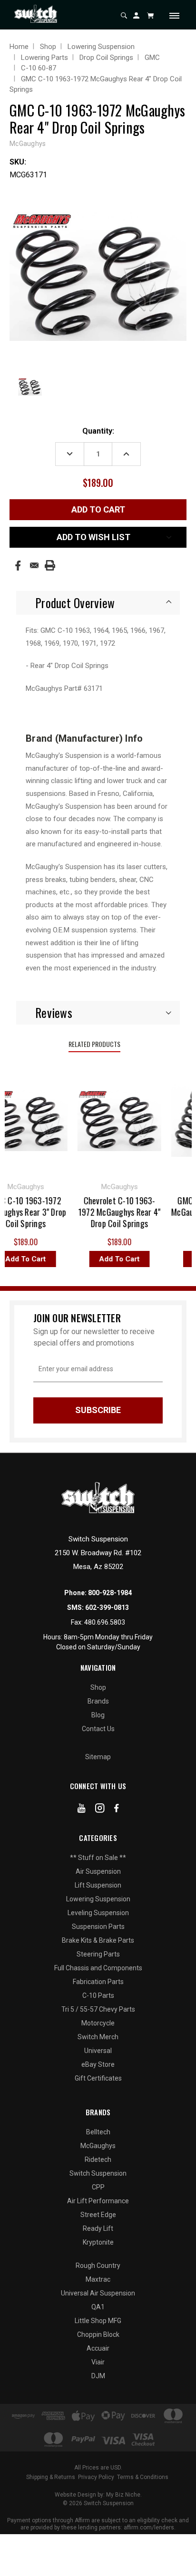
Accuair (98, 2348)
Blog (98, 1715)
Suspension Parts (98, 1927)
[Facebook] (18, 566)
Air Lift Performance (98, 2201)
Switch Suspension (98, 2173)
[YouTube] (82, 1810)
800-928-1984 (110, 1593)
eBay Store (98, 2064)
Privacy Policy (96, 2477)
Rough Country (98, 2266)
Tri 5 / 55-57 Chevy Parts (98, 2009)
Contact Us (98, 1729)
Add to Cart (113, 1259)
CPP (98, 2187)
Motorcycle (98, 2023)
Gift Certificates (98, 2078)
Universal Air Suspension (98, 2293)
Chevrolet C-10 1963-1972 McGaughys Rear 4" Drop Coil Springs (113, 1212)
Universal (98, 2051)
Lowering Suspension (98, 1899)
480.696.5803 (105, 1622)
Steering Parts (98, 1954)
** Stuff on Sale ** (98, 1858)
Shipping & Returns (51, 2477)
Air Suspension (98, 1871)
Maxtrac (98, 2279)
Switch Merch (98, 2037)
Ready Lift (98, 2228)
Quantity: (98, 431)
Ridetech (98, 2160)
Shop (98, 1687)
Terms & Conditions (143, 2477)
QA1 (98, 2307)
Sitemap (98, 1757)
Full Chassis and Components (98, 1968)
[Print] (50, 565)
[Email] (34, 565)
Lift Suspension (98, 1885)
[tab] (98, 603)
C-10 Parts (98, 1995)
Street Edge (98, 2215)
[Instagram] (100, 1810)
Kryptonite (98, 2242)
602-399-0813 (107, 1608)
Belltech (98, 2132)
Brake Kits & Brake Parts (98, 1940)
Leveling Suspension (98, 1913)
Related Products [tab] (94, 1044)
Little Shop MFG (98, 2321)
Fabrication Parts (98, 1982)
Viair (98, 2362)
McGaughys (98, 2146)
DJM (98, 2376)
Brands (98, 1701)
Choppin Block (98, 2334)
